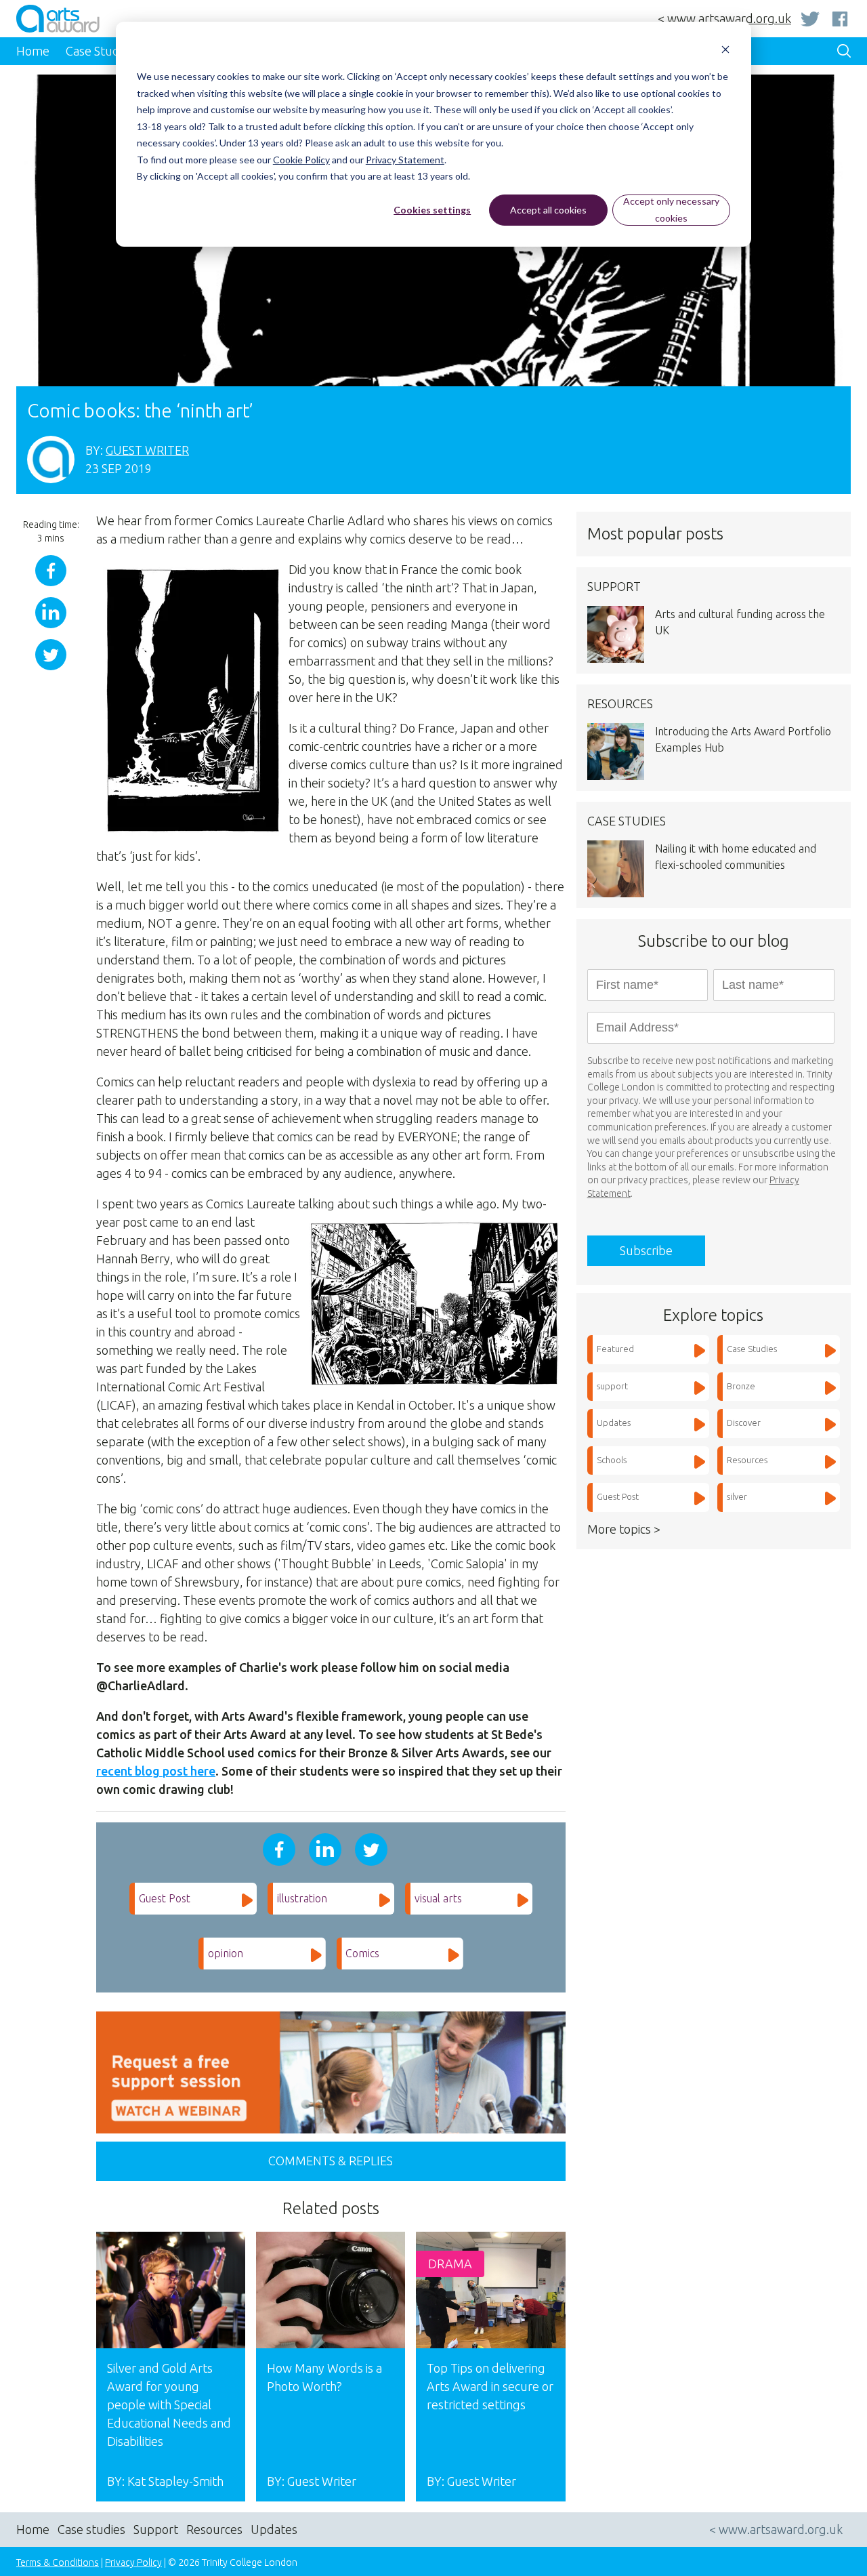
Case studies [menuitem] (91, 2529)
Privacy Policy (133, 2562)
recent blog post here (156, 1771)
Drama (450, 2264)
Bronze (741, 1386)
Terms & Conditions (58, 2562)
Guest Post (165, 1898)
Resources (747, 1460)
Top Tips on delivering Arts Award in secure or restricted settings (490, 2386)
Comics (362, 1953)
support (612, 1386)
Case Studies (752, 1349)
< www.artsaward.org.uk (724, 18)
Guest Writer (147, 450)
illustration (302, 1898)
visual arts (438, 1898)
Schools (612, 1460)
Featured (615, 1349)
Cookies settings (432, 210)
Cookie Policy (301, 160)
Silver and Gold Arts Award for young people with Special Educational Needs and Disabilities (169, 2405)
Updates (614, 1423)
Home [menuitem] (33, 51)
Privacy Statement (405, 160)
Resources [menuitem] (214, 2529)
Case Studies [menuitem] (100, 51)
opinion (226, 1953)
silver (737, 1496)
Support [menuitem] (156, 2529)
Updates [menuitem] (274, 2529)
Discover (744, 1423)
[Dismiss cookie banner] (725, 51)
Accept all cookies (548, 210)
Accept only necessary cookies (671, 209)
